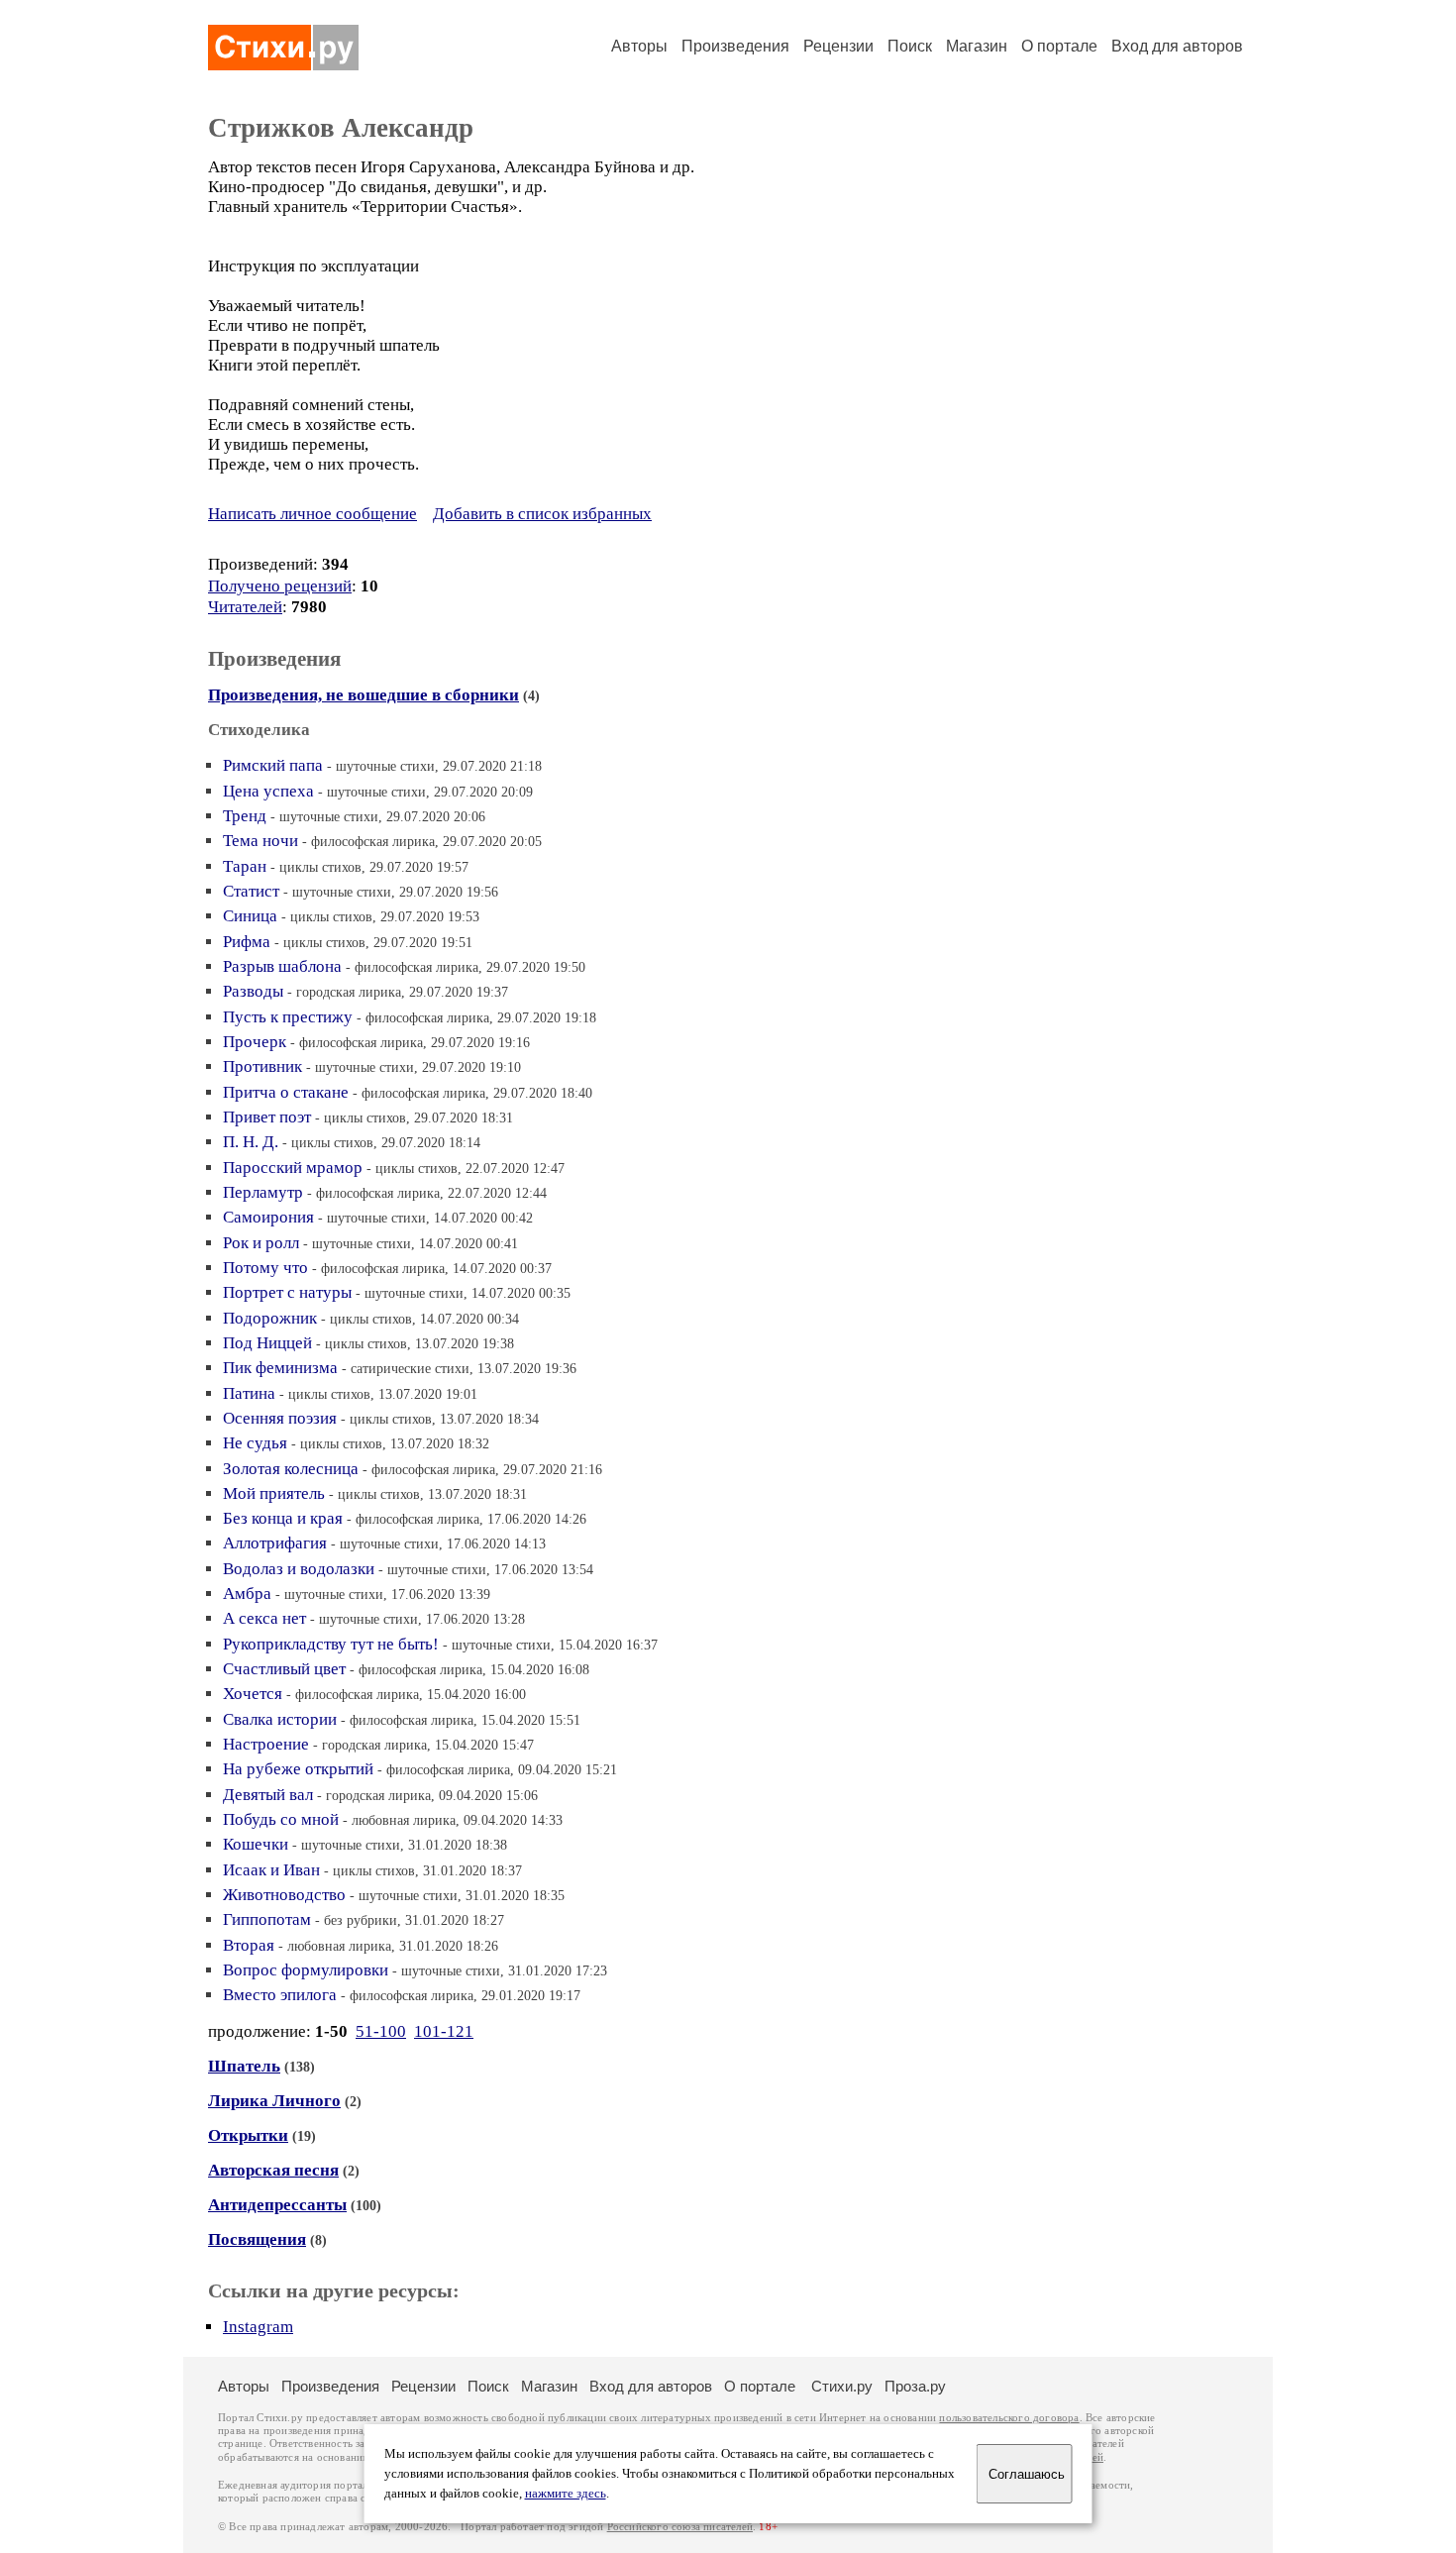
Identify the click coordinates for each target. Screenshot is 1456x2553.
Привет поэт (267, 1117)
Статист (251, 891)
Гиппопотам (267, 1919)
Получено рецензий (280, 586)
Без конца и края (283, 1518)
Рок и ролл (261, 1243)
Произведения (735, 46)
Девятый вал (268, 1795)
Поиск (910, 46)
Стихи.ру (842, 2386)
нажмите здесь (566, 2494)
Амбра (247, 1594)
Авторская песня (273, 2170)
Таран (245, 866)
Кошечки (256, 1844)
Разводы (253, 991)
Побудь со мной (281, 1819)
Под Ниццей (267, 1343)
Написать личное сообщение (312, 514)
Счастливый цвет (284, 1669)
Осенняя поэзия (280, 1418)
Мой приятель (274, 1493)
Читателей (245, 607)
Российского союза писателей (680, 2527)
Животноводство (284, 1895)
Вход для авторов (1177, 46)
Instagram (258, 2327)
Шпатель (244, 2066)
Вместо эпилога (280, 1995)
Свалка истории (280, 1719)
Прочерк (255, 1042)
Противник (262, 1066)
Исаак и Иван (271, 1870)
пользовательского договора (1009, 2418)
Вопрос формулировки (306, 1970)
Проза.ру (915, 2386)
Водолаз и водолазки (299, 1569)
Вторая (249, 1945)
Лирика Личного (274, 2101)
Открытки (248, 2135)
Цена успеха (268, 791)
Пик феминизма (280, 1368)
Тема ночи (260, 841)
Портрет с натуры (287, 1292)
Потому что (265, 1268)
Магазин (977, 46)
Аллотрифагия (275, 1543)
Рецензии (838, 46)
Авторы (639, 46)
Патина (249, 1393)
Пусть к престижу (288, 1017)
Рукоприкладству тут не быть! (331, 1644)
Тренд (245, 816)
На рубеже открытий (298, 1769)
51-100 (381, 2031)
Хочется (253, 1694)
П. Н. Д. (251, 1142)
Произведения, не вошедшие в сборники (364, 695)
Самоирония (268, 1217)
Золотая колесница (291, 1469)
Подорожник (270, 1318)
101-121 (444, 2031)
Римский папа (273, 765)
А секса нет (264, 1618)
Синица (250, 916)
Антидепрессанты (277, 2205)
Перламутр (263, 1192)
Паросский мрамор (293, 1168)
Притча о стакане (286, 1092)
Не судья (255, 1443)
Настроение (266, 1744)
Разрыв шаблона (282, 966)
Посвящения (257, 2239)
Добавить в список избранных (542, 514)
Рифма (247, 942)
